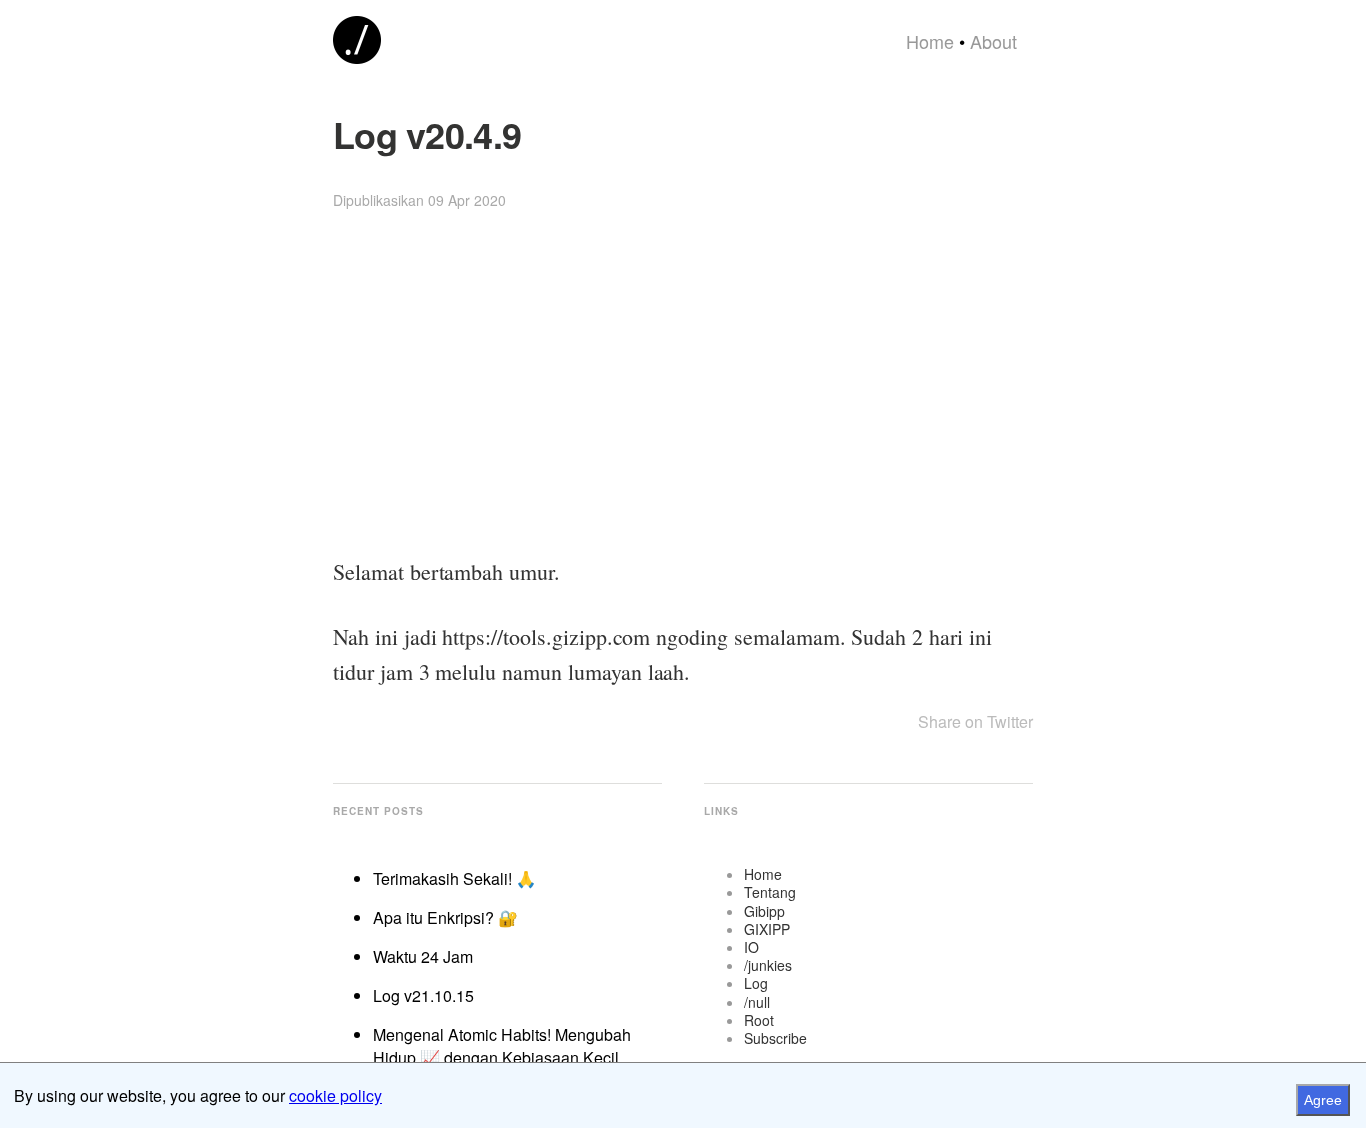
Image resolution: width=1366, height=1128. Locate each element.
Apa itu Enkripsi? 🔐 (445, 917)
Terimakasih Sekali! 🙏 (454, 878)
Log (756, 983)
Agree (1323, 1100)
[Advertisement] (683, 385)
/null (757, 1002)
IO (751, 947)
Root (759, 1020)
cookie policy (335, 1095)
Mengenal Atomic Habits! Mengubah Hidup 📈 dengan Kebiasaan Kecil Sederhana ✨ (502, 1057)
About (993, 41)
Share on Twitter (975, 721)
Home (930, 41)
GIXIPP (767, 929)
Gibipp (764, 911)
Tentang (770, 892)
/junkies (768, 965)
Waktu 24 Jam (423, 956)
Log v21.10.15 (423, 995)
